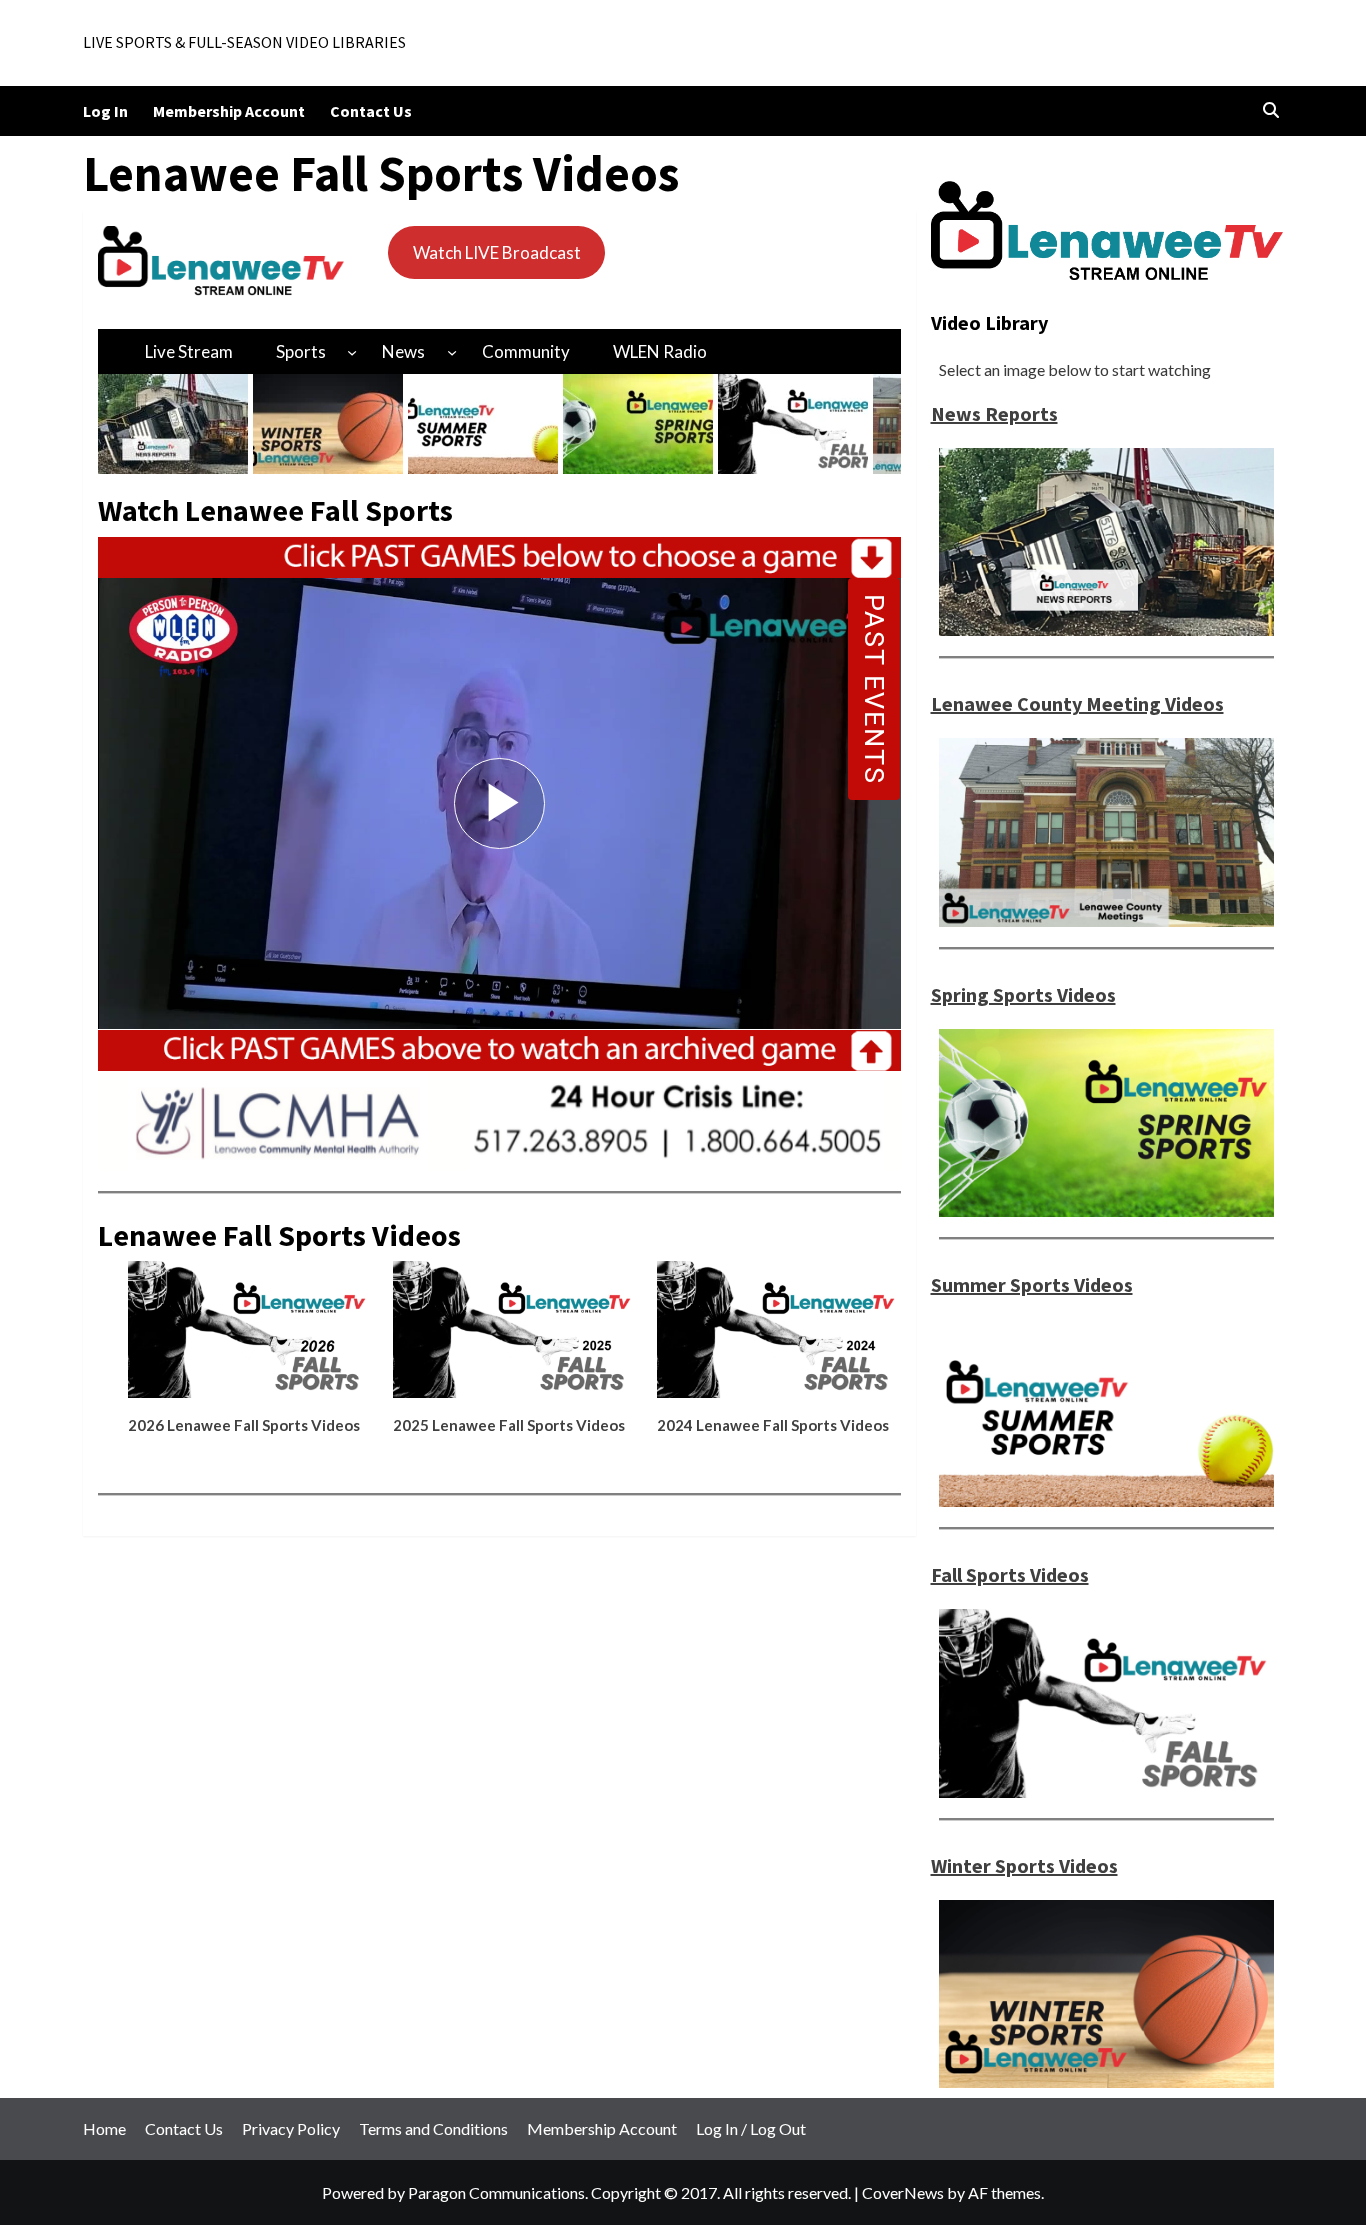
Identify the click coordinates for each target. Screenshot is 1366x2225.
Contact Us (371, 111)
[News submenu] (452, 351)
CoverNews (903, 2192)
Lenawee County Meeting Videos (1077, 703)
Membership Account (229, 111)
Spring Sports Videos (1023, 994)
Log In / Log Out (751, 2128)
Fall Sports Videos (1010, 1574)
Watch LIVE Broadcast (497, 252)
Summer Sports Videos (1032, 1284)
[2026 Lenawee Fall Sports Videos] (249, 1337)
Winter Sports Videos (1024, 1865)
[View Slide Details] (173, 424)
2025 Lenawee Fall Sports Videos (509, 1425)
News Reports (994, 413)
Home (104, 2128)
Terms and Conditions (433, 2128)
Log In (105, 111)
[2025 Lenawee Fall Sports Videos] (514, 1337)
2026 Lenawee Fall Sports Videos (244, 1425)
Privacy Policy (291, 2128)
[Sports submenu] (352, 351)
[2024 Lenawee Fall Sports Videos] (778, 1337)
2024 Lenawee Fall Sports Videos (773, 1425)
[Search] (1270, 110)
